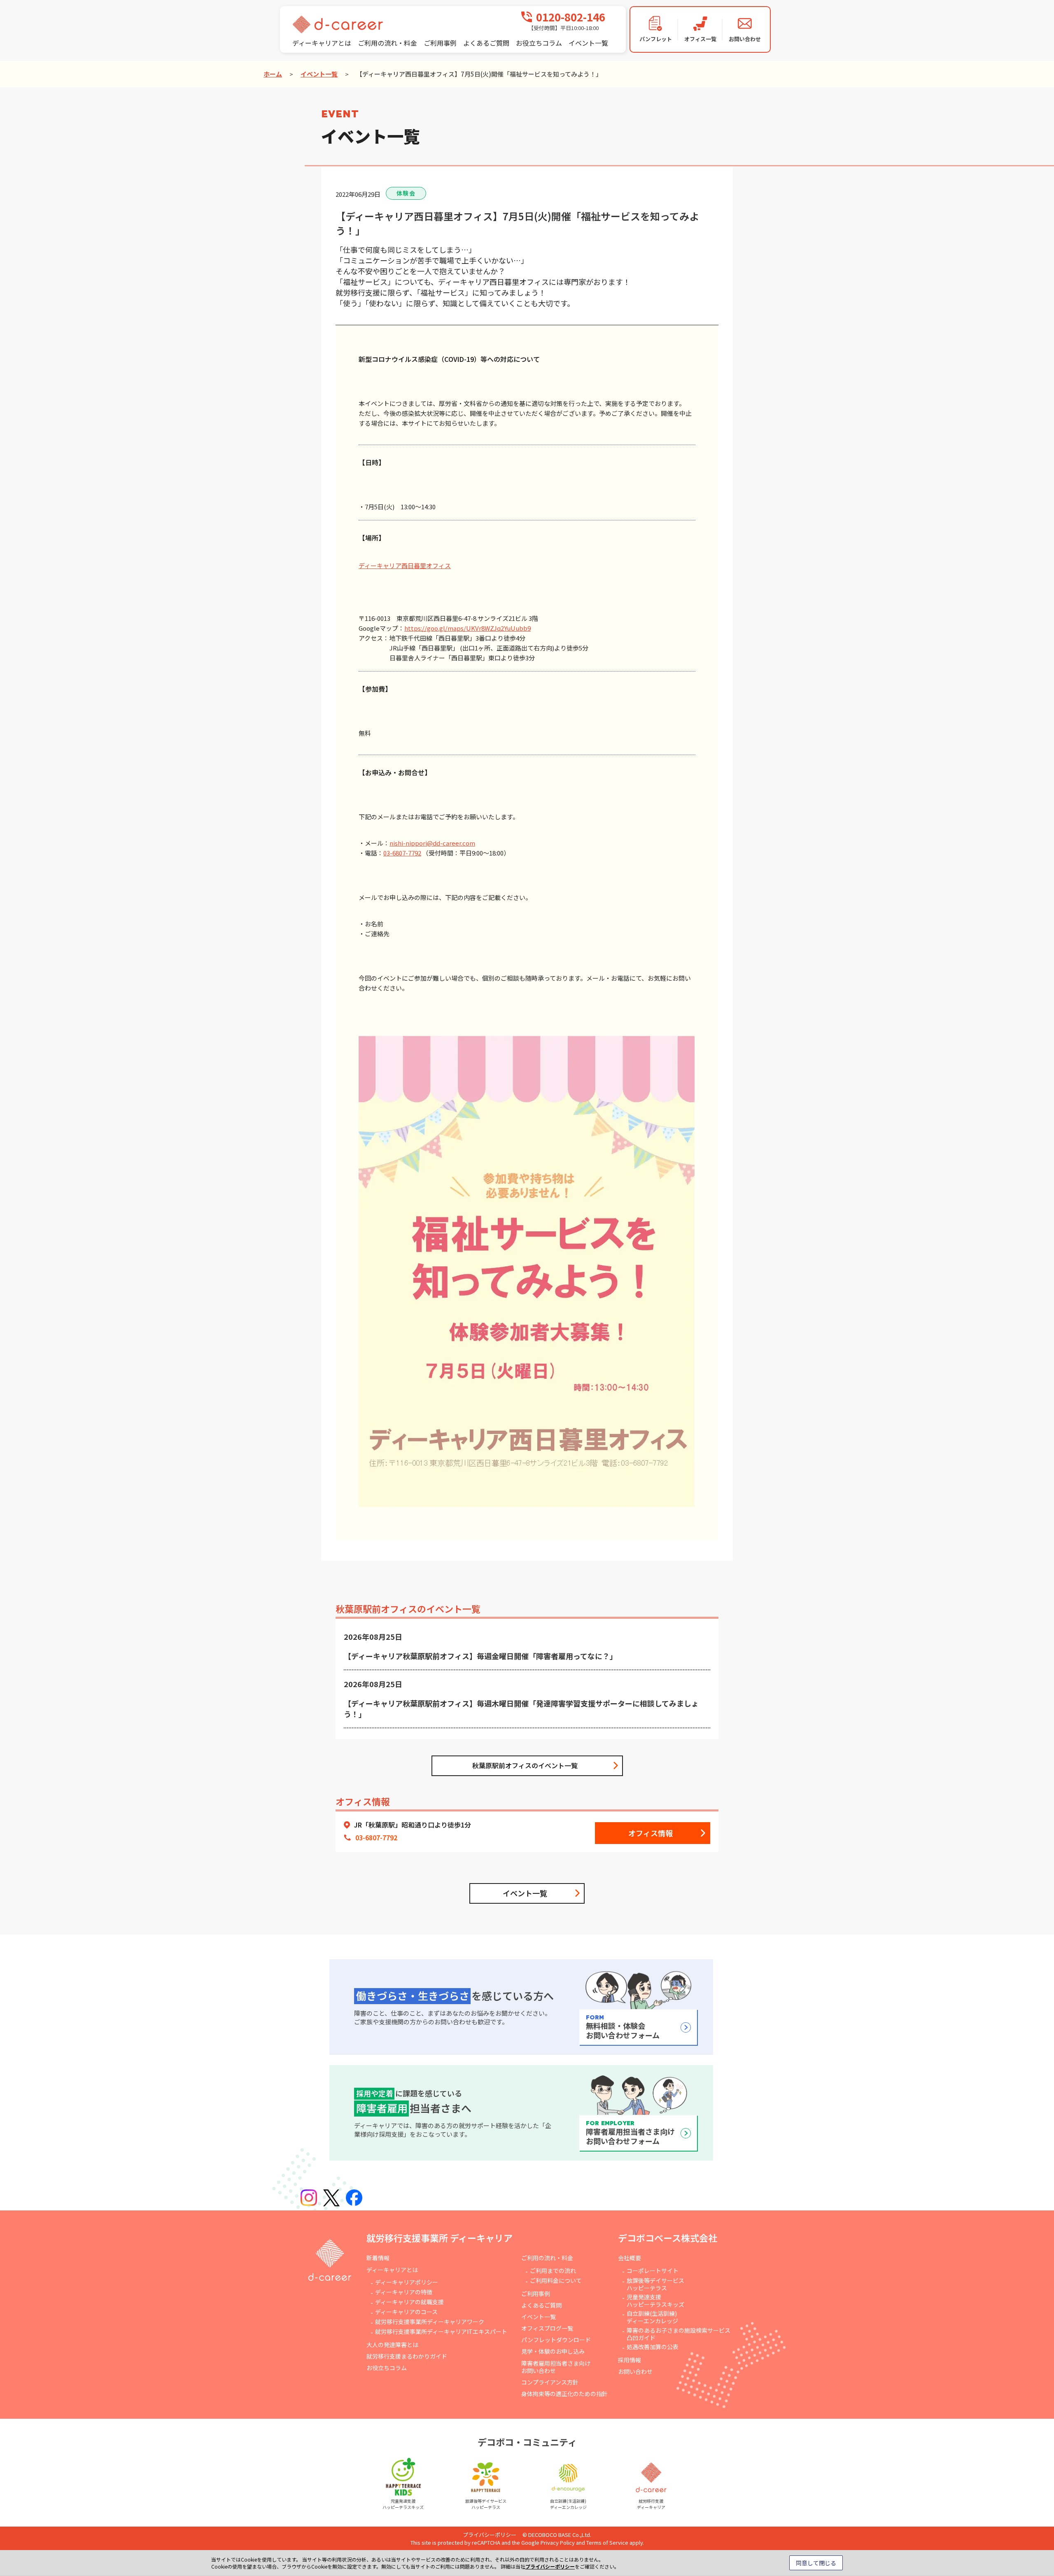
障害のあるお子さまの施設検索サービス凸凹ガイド (679, 2334)
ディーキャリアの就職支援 (409, 2302)
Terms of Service (607, 2542)
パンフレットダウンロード (556, 2340)
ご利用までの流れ (553, 2271)
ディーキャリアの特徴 (404, 2292)
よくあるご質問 (486, 43)
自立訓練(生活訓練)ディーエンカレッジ (652, 2317)
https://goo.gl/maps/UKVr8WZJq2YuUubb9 (468, 628)
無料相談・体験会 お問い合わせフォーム (623, 2027)
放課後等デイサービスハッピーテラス (655, 2284)
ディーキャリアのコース (406, 2312)
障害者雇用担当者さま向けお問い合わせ (556, 2367)
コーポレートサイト (653, 2271)
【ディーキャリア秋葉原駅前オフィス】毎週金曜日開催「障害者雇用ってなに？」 (480, 1656)
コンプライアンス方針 (550, 2382)
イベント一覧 (588, 43)
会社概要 (630, 2258)
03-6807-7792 (402, 853)
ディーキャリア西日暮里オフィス (405, 565)
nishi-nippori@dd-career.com (432, 843)
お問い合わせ (635, 2371)
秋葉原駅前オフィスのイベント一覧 (525, 1765)
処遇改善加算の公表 (653, 2347)
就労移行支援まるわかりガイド (407, 2356)
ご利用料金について (556, 2280)
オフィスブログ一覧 (547, 2328)
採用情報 (630, 2360)
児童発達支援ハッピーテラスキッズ (655, 2301)
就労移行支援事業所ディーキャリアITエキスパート (441, 2331)
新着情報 (378, 2258)
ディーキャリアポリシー (407, 2282)
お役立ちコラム (539, 43)
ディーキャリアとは (322, 43)
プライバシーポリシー (490, 2535)
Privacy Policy (558, 2542)
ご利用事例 (440, 43)
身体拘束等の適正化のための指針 (564, 2394)
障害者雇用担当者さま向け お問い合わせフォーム (630, 2133)
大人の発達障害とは (392, 2345)
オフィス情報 (651, 1833)
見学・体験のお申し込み (553, 2351)
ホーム (273, 74)
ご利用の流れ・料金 (387, 43)
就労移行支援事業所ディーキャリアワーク (430, 2322)
